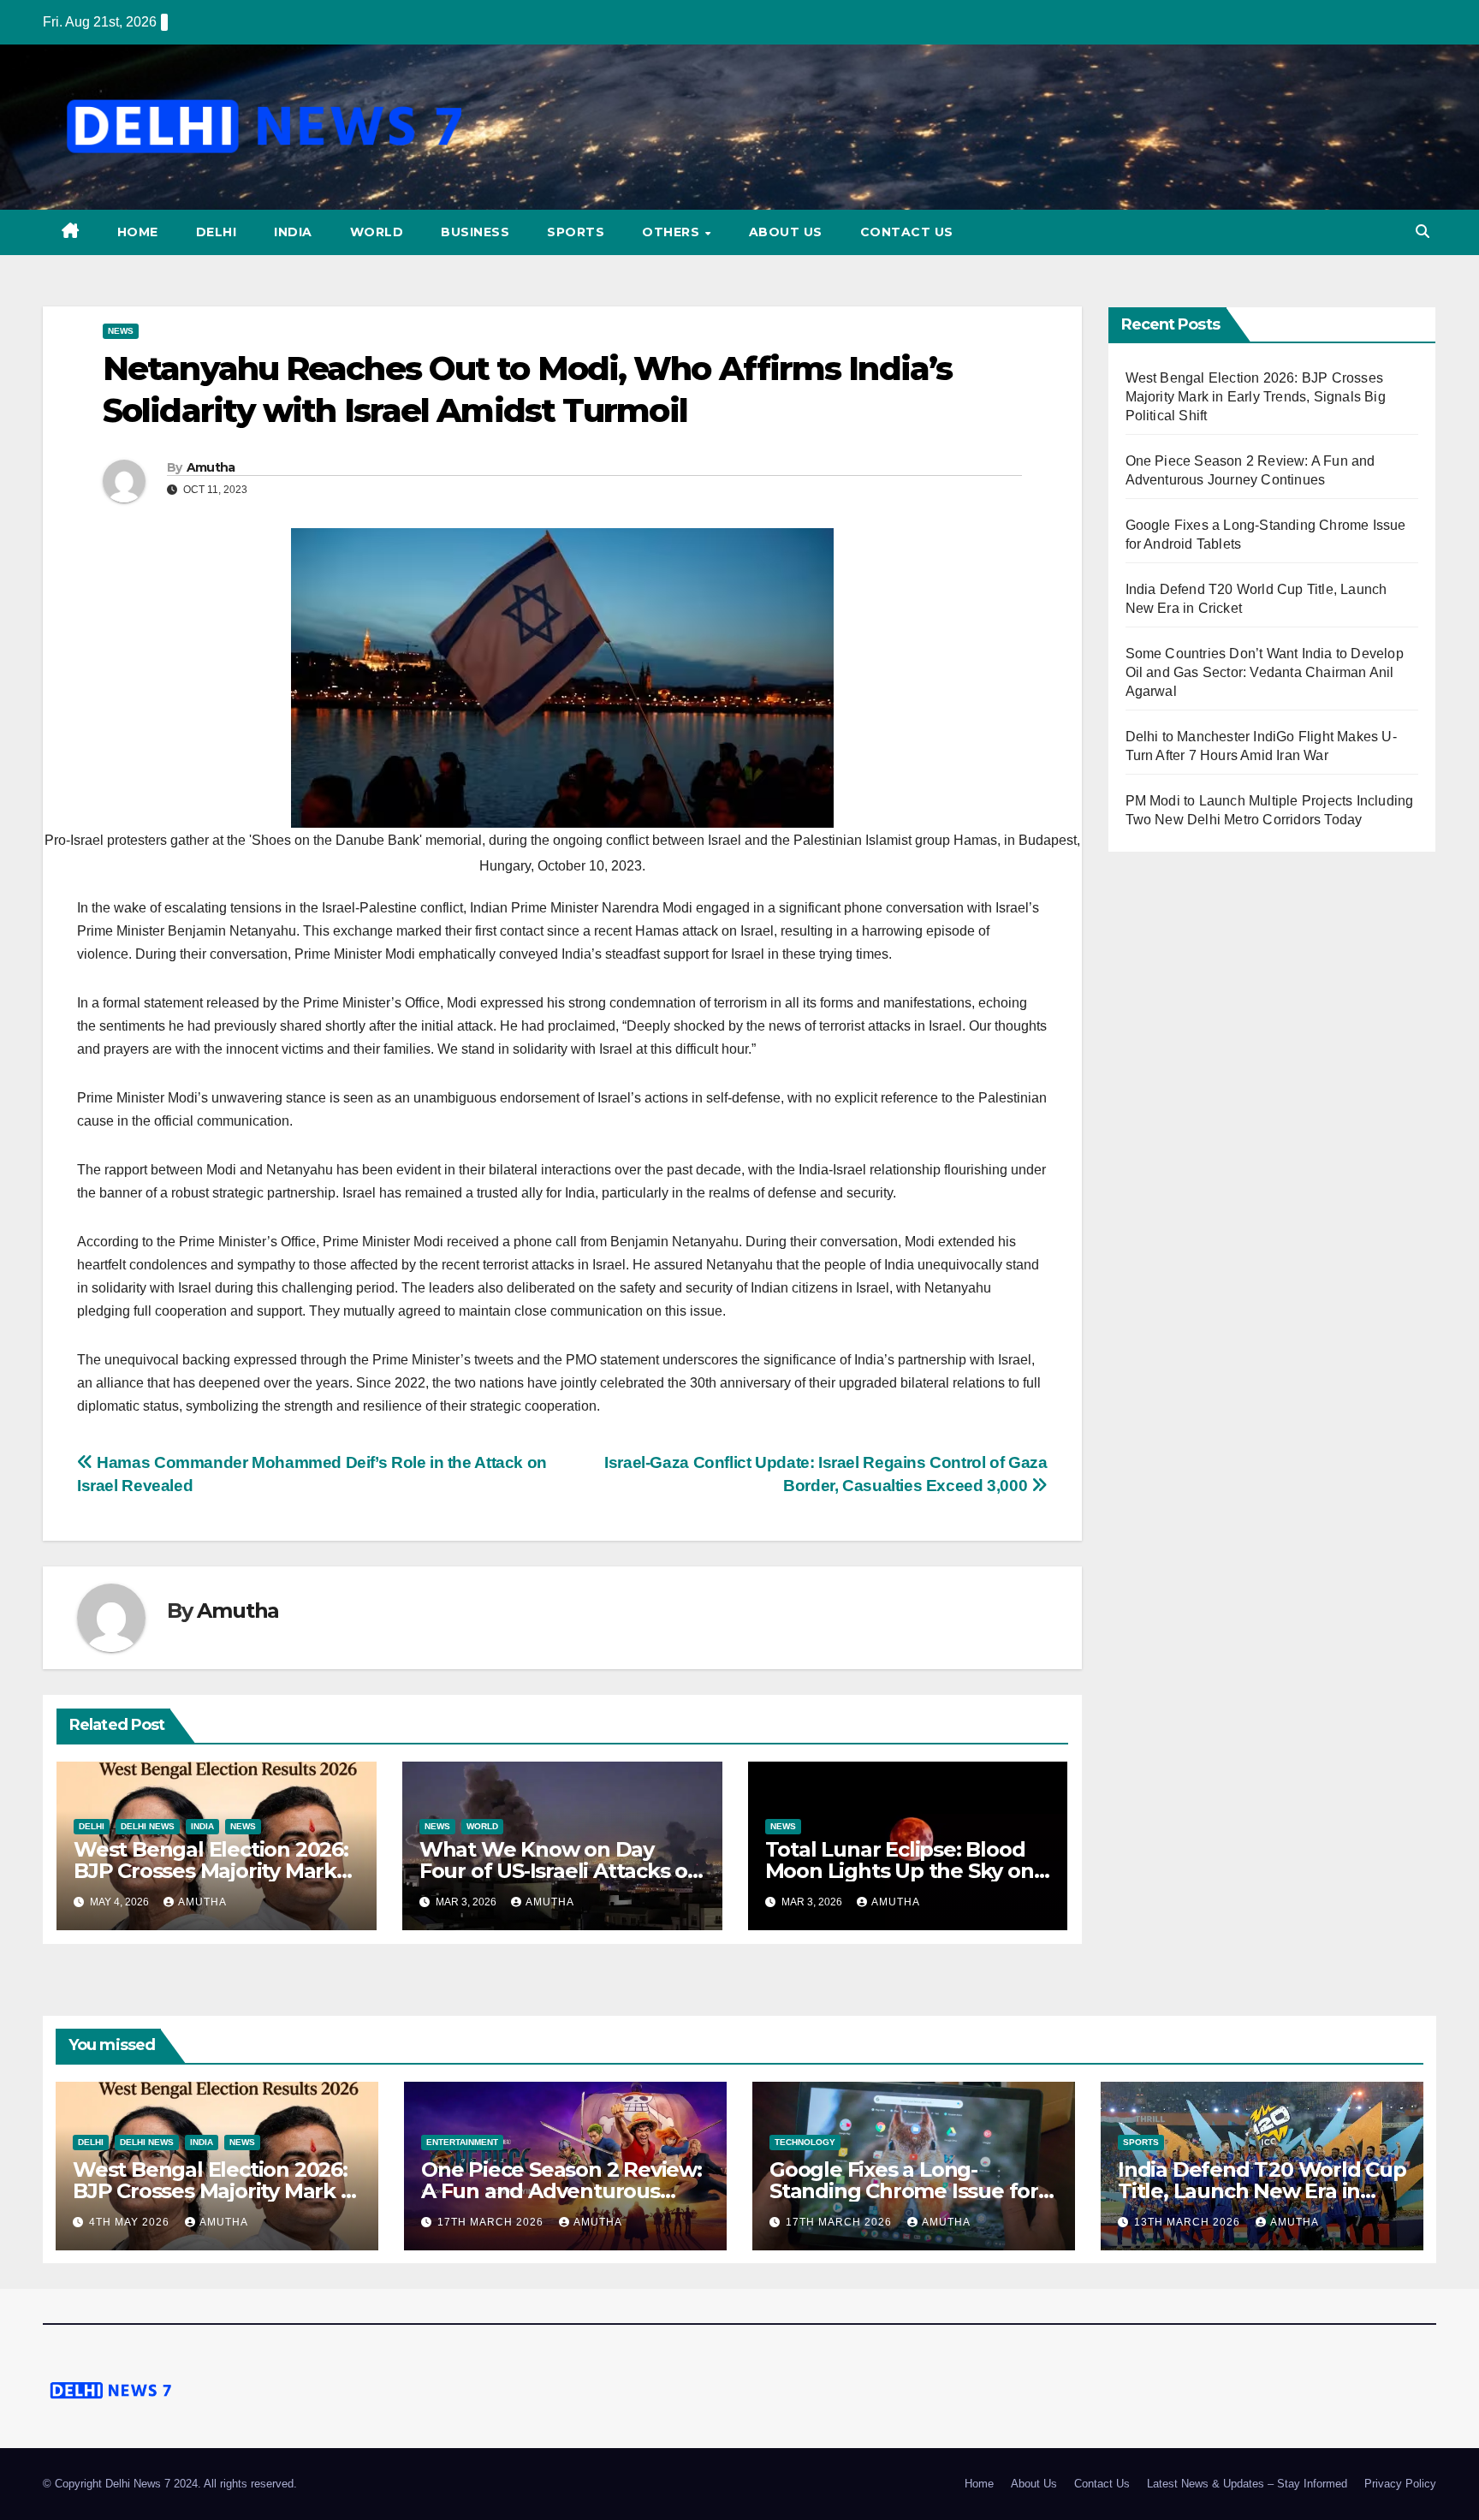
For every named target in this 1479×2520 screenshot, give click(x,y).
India (293, 232)
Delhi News (148, 1826)
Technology (805, 2142)
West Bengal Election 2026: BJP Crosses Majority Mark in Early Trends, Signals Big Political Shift (1256, 397)
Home (138, 232)
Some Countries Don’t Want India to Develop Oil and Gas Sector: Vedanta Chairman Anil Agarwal (1265, 672)
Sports (576, 232)
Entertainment (462, 2142)
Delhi (217, 232)
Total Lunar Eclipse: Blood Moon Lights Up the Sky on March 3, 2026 (900, 1871)
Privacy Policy (1400, 2484)
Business (475, 232)
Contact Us (907, 232)
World (377, 232)
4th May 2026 (131, 2222)
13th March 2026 (1189, 2222)
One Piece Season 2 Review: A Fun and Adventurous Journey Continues (561, 2191)
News (121, 331)
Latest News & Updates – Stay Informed (1247, 2484)
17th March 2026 (492, 2222)
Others (673, 232)
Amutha (211, 467)
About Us (786, 232)
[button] (1423, 232)
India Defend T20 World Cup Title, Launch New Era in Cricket (1262, 2191)
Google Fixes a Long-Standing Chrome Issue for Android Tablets (904, 2191)
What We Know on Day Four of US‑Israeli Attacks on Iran (560, 1871)
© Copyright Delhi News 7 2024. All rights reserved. (170, 2484)
